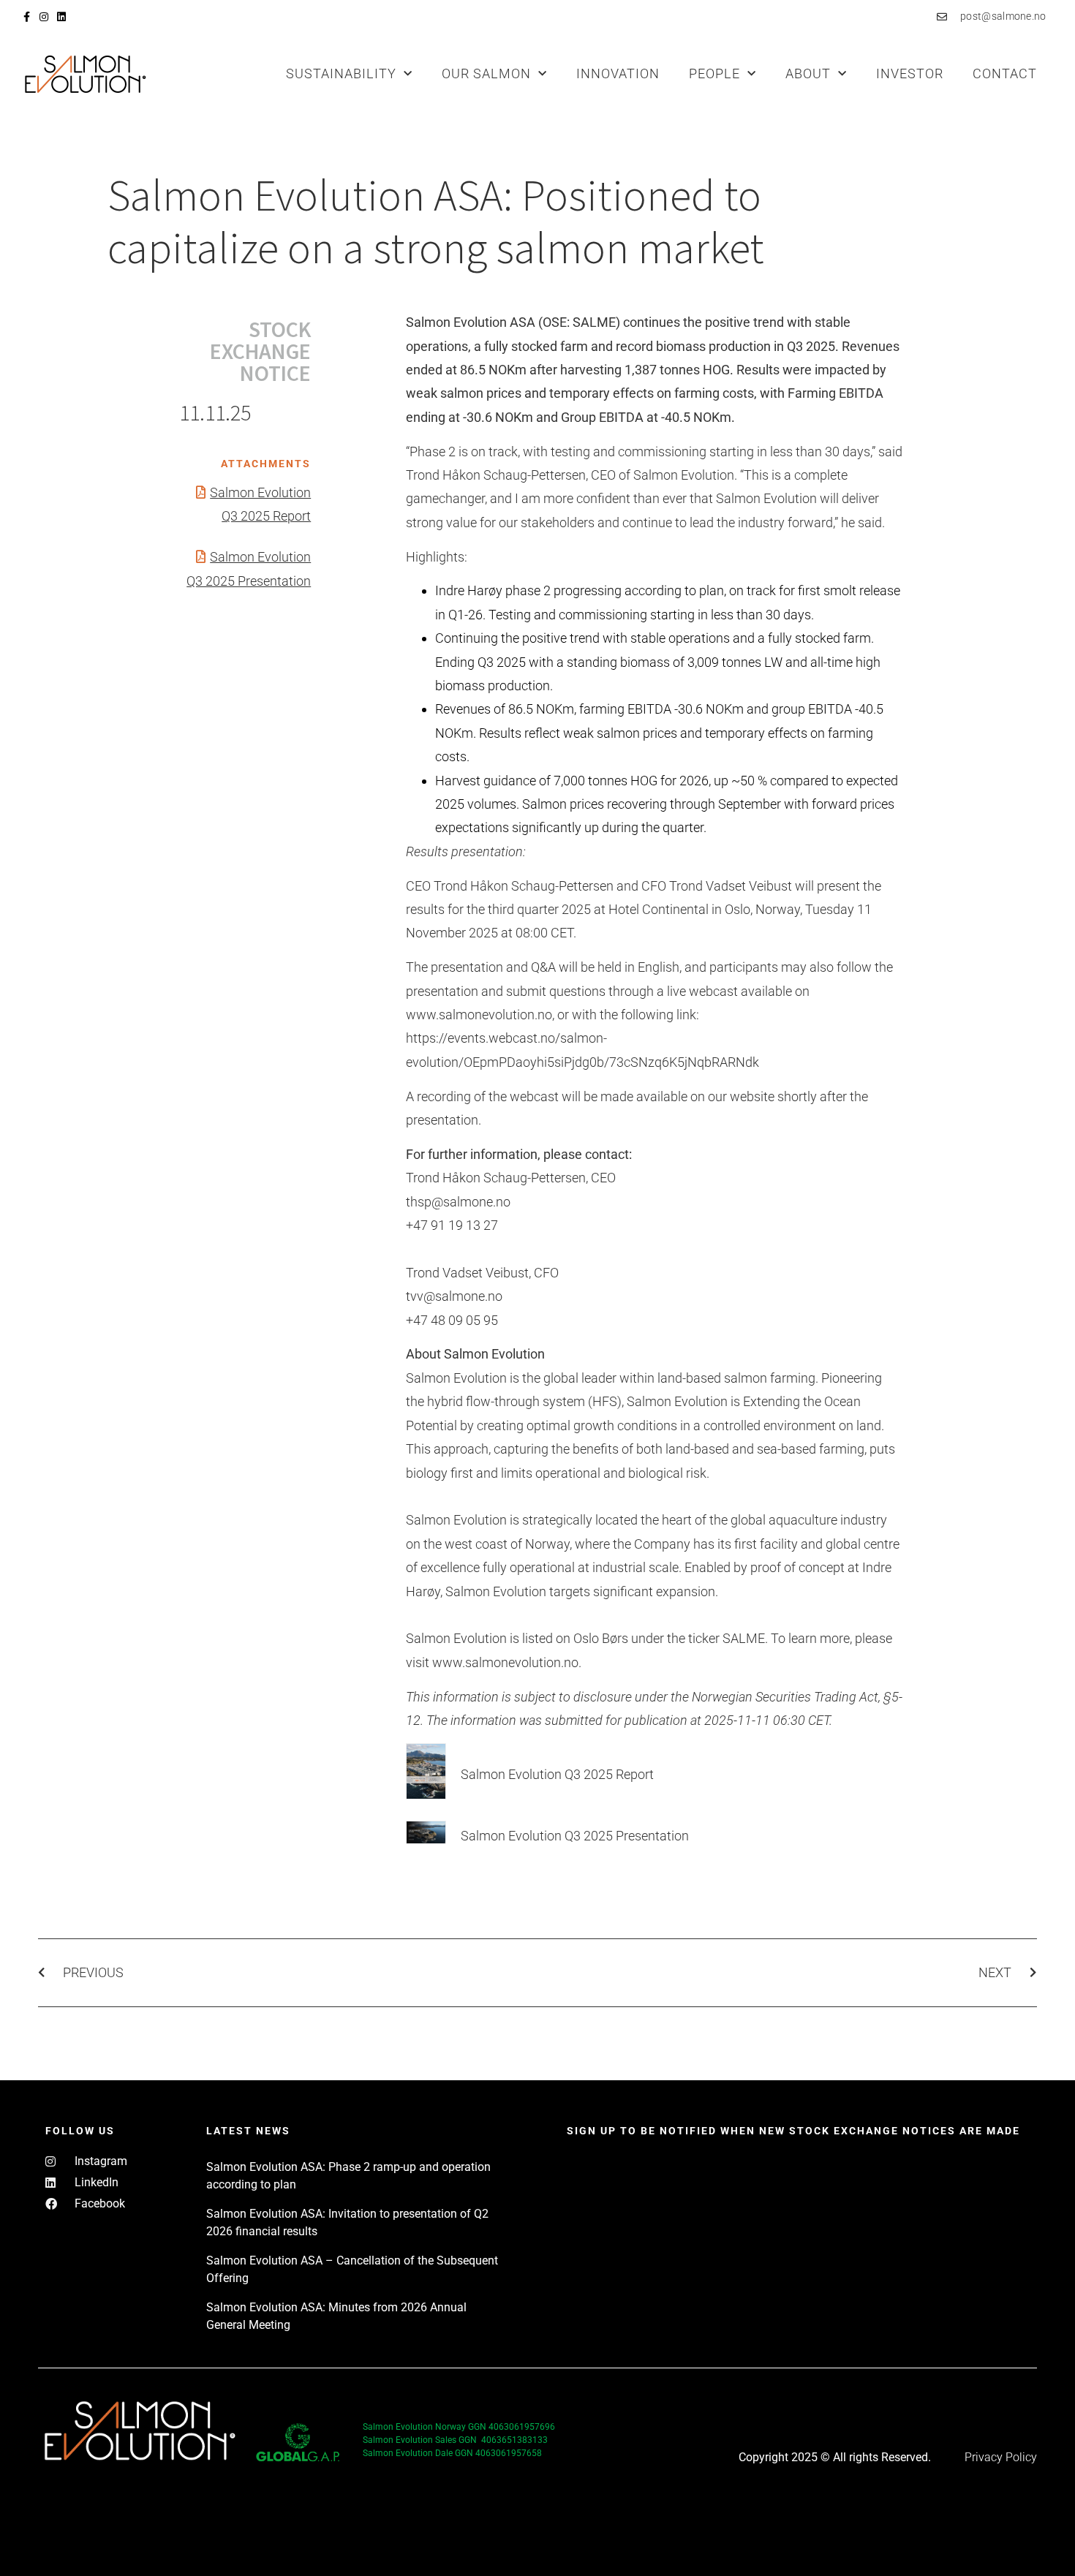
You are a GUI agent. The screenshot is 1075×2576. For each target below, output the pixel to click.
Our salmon (486, 73)
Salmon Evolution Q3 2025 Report (557, 1774)
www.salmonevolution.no (505, 1662)
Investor (910, 73)
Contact (1005, 73)
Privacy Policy (1001, 2457)
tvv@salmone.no (454, 1296)
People (714, 73)
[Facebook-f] (26, 17)
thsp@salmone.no (458, 1202)
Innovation (618, 73)
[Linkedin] (61, 17)
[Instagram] (44, 17)
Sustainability (341, 73)
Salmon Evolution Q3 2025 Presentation (575, 1836)
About (808, 73)
